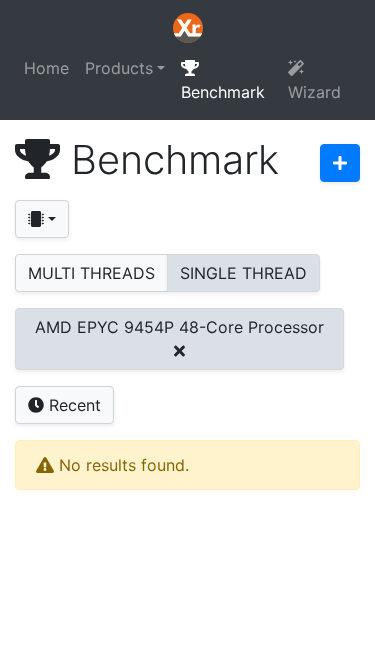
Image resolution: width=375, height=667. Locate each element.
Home (46, 68)
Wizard (314, 92)
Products (119, 68)
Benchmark (223, 92)
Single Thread (243, 273)
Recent (72, 405)
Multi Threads (91, 273)
